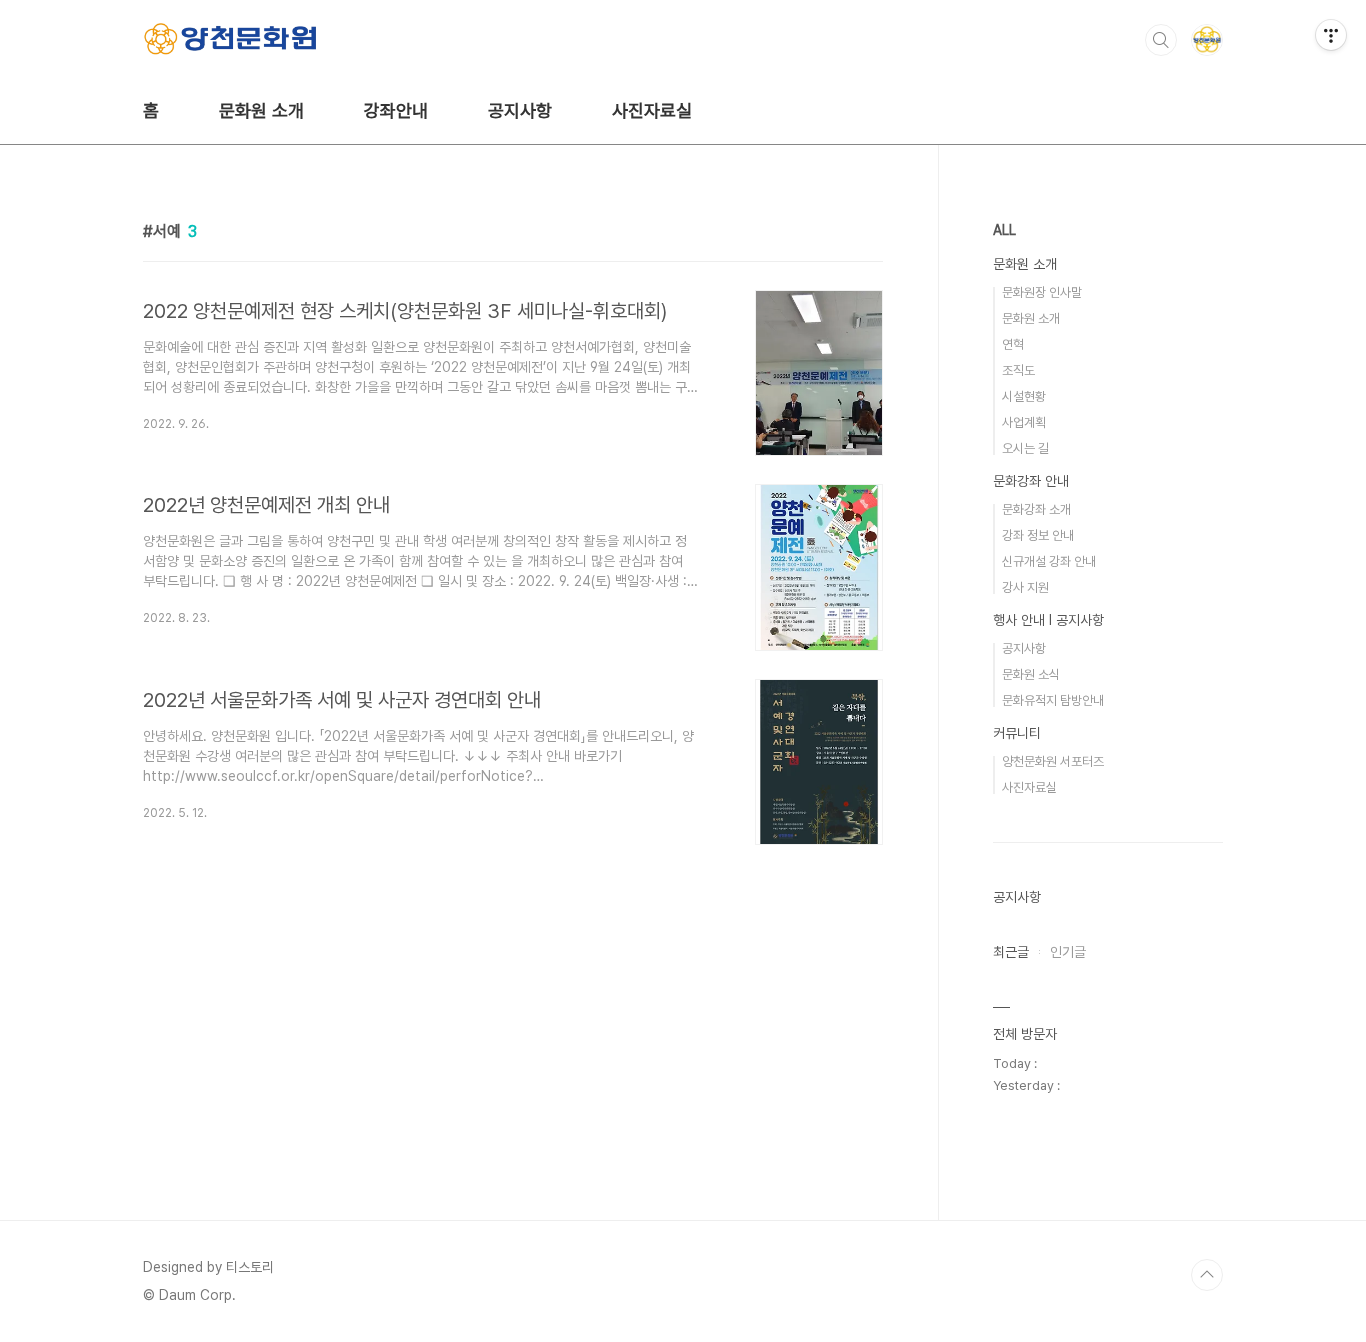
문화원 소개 (261, 110)
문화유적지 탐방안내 (1053, 700)
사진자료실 (652, 110)
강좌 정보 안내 (1038, 535)
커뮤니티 (1017, 733)
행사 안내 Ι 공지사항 (1048, 620)
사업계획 (1024, 422)
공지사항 (520, 110)
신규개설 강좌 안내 (1049, 561)
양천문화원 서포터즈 (1053, 761)
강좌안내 (396, 110)
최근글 (1011, 952)
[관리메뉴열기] (1331, 35)
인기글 (1068, 952)
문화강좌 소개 (1036, 509)
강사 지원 (1025, 587)
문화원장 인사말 (1042, 292)
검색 (1161, 40)
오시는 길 (1025, 448)
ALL (1004, 230)
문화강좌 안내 (1031, 481)
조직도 (1018, 370)
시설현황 (1024, 396)
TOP (1207, 1275)
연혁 (1013, 344)
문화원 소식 (1031, 674)
